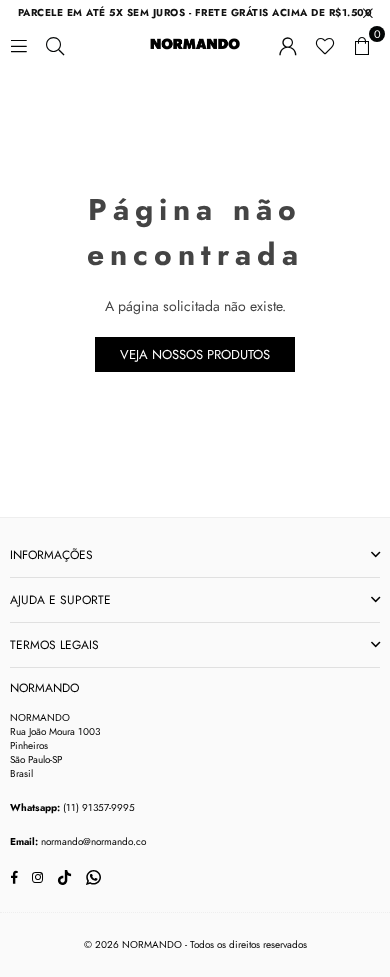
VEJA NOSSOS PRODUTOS (195, 354)
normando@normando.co (93, 841)
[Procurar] (55, 44)
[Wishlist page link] (325, 44)
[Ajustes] (288, 44)
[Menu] (19, 44)
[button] (362, 44)
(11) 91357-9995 (99, 807)
